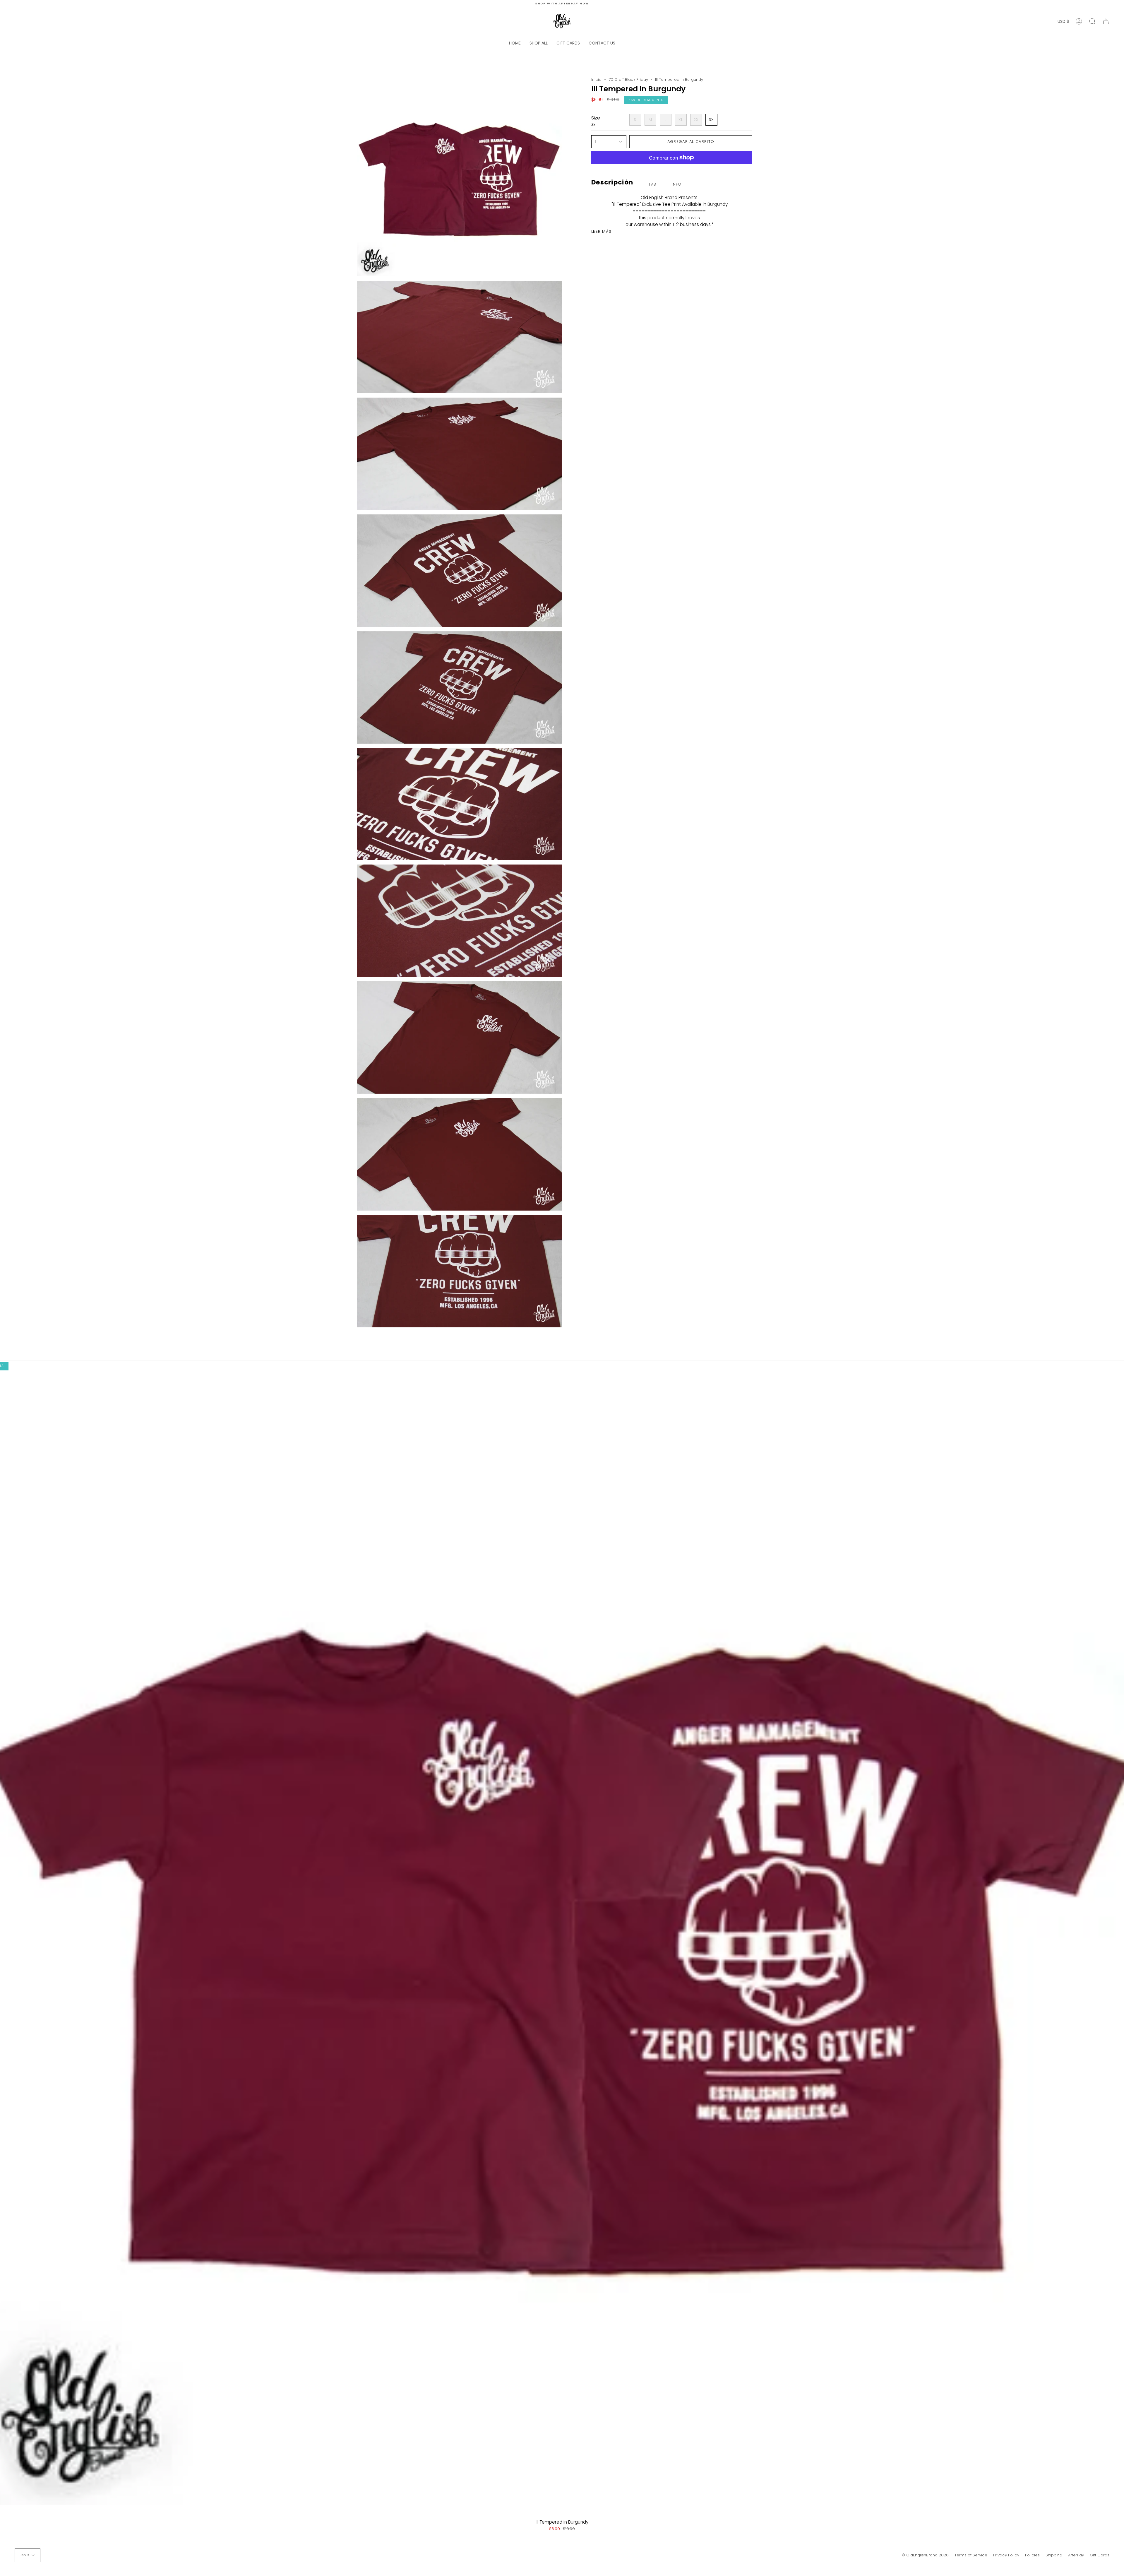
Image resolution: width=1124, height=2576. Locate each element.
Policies (1032, 2555)
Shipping (1054, 2555)
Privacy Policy (1006, 2555)
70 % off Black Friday (628, 79)
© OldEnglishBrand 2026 (925, 2555)
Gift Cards (1100, 2555)
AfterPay (1076, 2555)
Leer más (601, 231)
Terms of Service (971, 2555)
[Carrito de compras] (1106, 21)
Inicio (596, 79)
